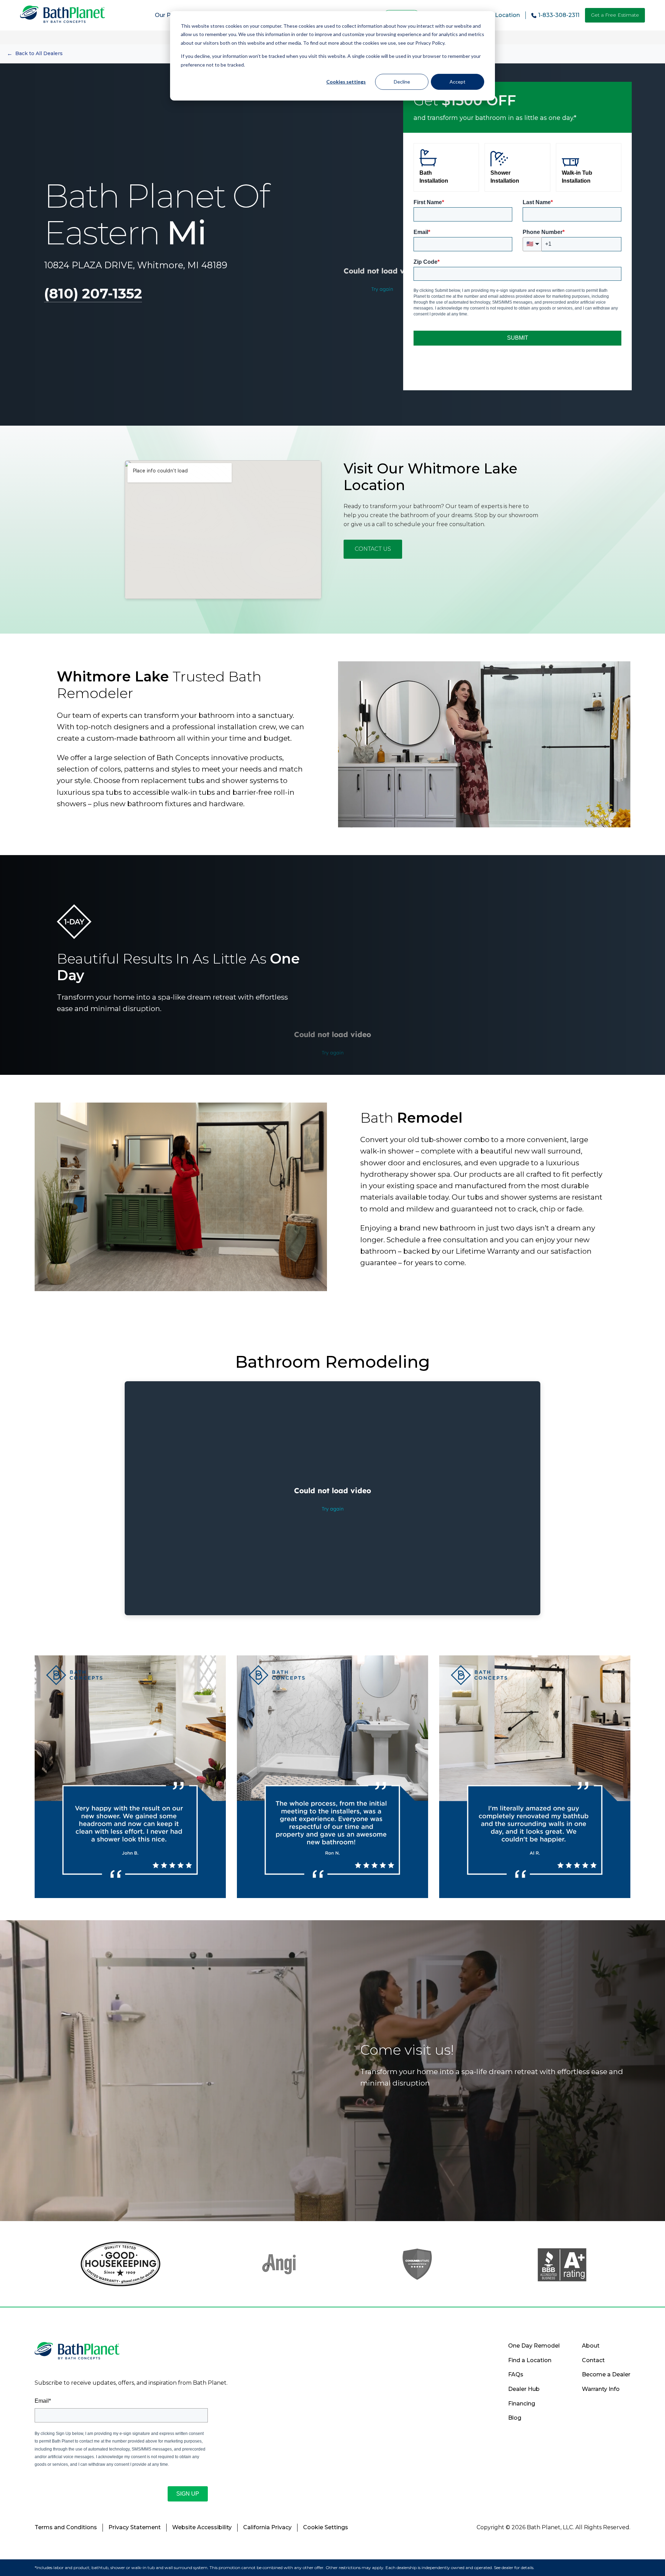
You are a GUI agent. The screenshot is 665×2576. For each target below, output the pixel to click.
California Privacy (267, 2527)
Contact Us (373, 549)
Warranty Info (601, 2389)
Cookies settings (346, 82)
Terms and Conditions (66, 2527)
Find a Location (530, 2360)
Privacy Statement (135, 2527)
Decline (402, 82)
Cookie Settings (326, 2527)
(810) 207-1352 (93, 293)
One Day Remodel (534, 2346)
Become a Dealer (606, 2374)
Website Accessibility (202, 2527)
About (591, 2346)
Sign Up (188, 2494)
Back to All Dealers (35, 54)
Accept (458, 82)
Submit (518, 338)
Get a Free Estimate (615, 15)
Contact (593, 2360)
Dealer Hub (524, 2389)
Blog (515, 2418)
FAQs (516, 2374)
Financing (522, 2404)
